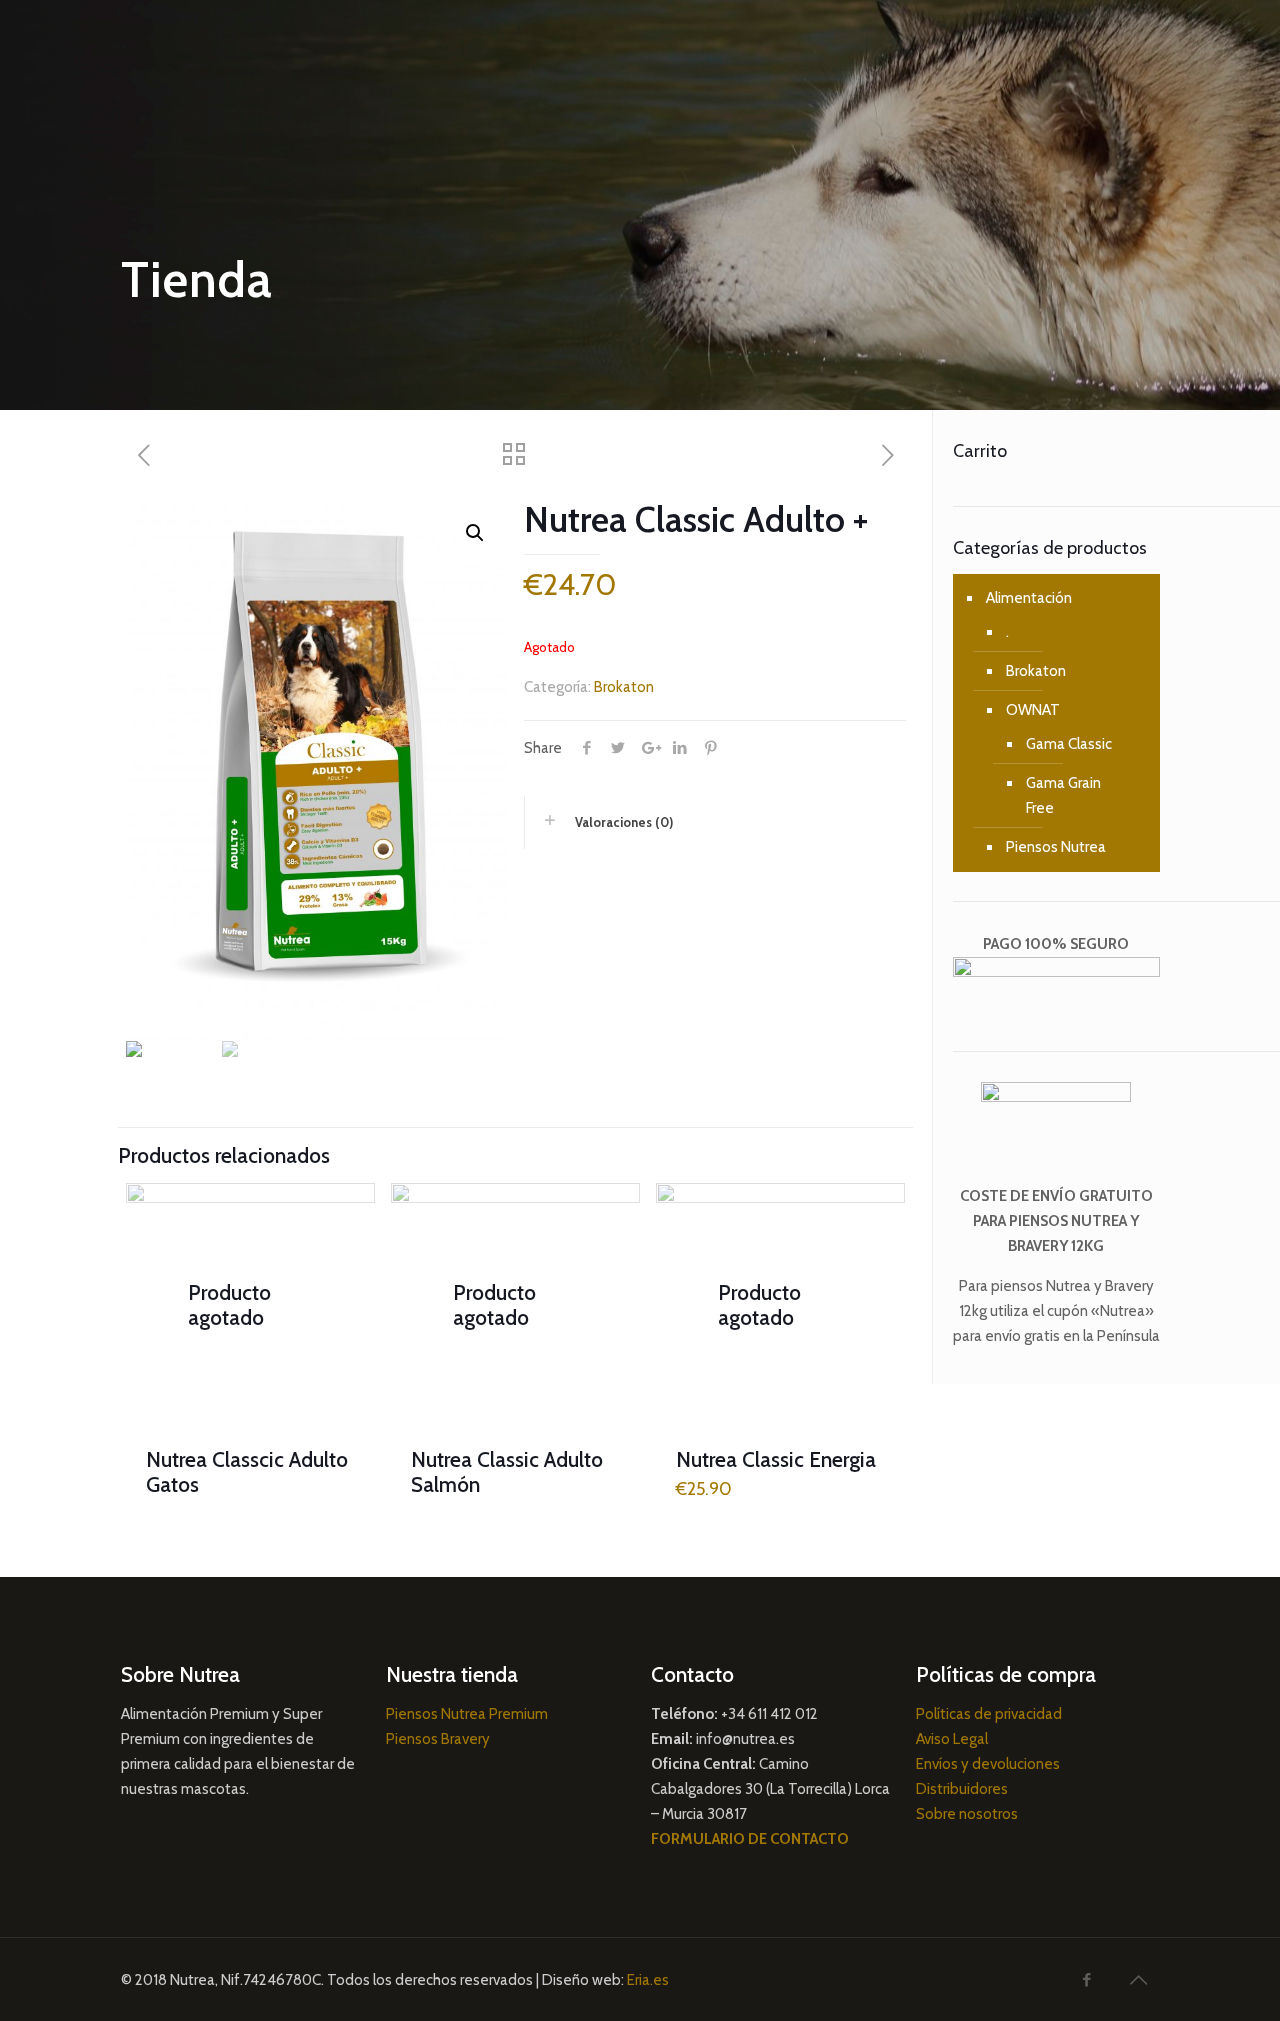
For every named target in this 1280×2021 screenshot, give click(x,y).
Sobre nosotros (967, 1814)
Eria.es (648, 1980)
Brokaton (624, 687)
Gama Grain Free (1063, 795)
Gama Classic (1069, 744)
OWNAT (1033, 710)
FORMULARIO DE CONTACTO (750, 1839)
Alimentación (1029, 598)
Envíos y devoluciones (988, 1764)
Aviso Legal (952, 1739)
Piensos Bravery (438, 1739)
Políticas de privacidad (989, 1714)
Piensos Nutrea (1056, 847)
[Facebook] (1086, 1980)
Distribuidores (962, 1789)
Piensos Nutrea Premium (467, 1714)
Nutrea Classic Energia (776, 1459)
